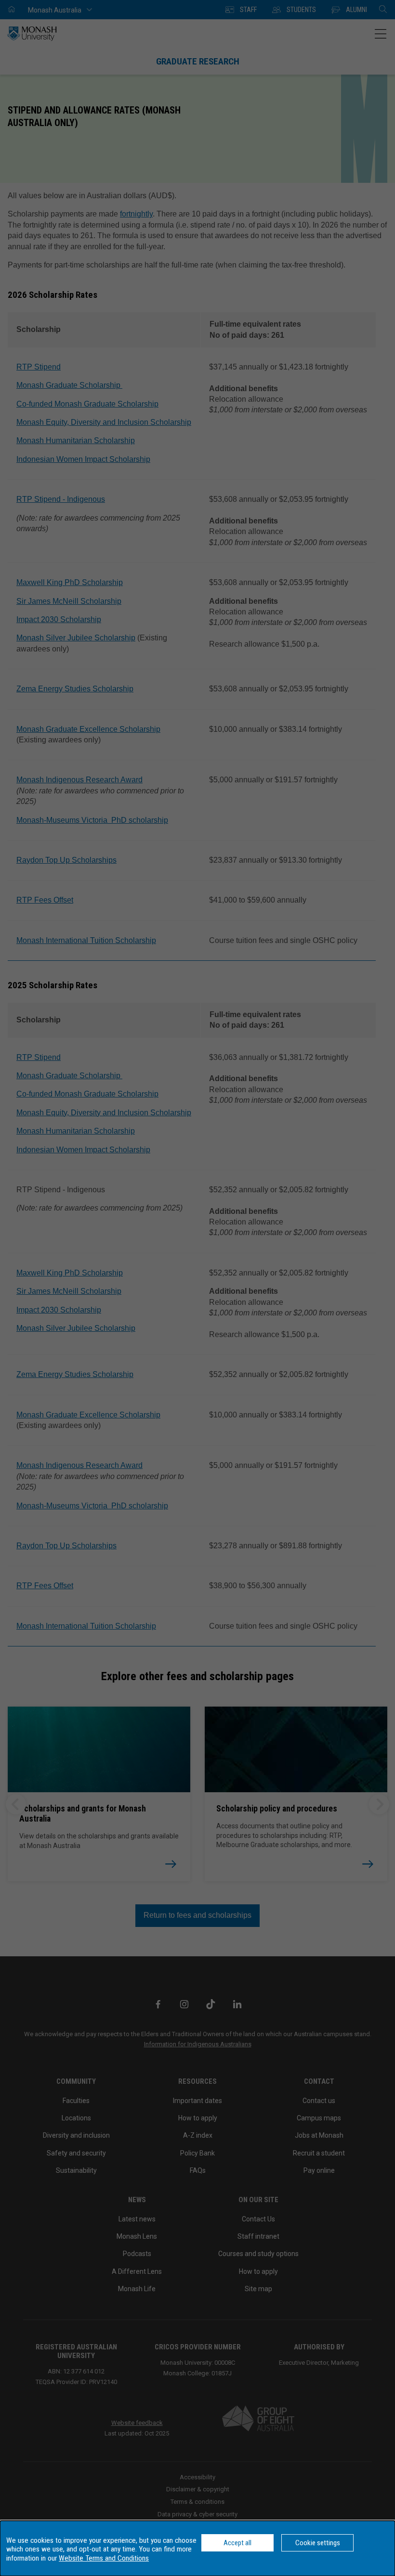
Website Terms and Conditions (104, 2558)
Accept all (237, 2543)
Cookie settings (318, 2543)
